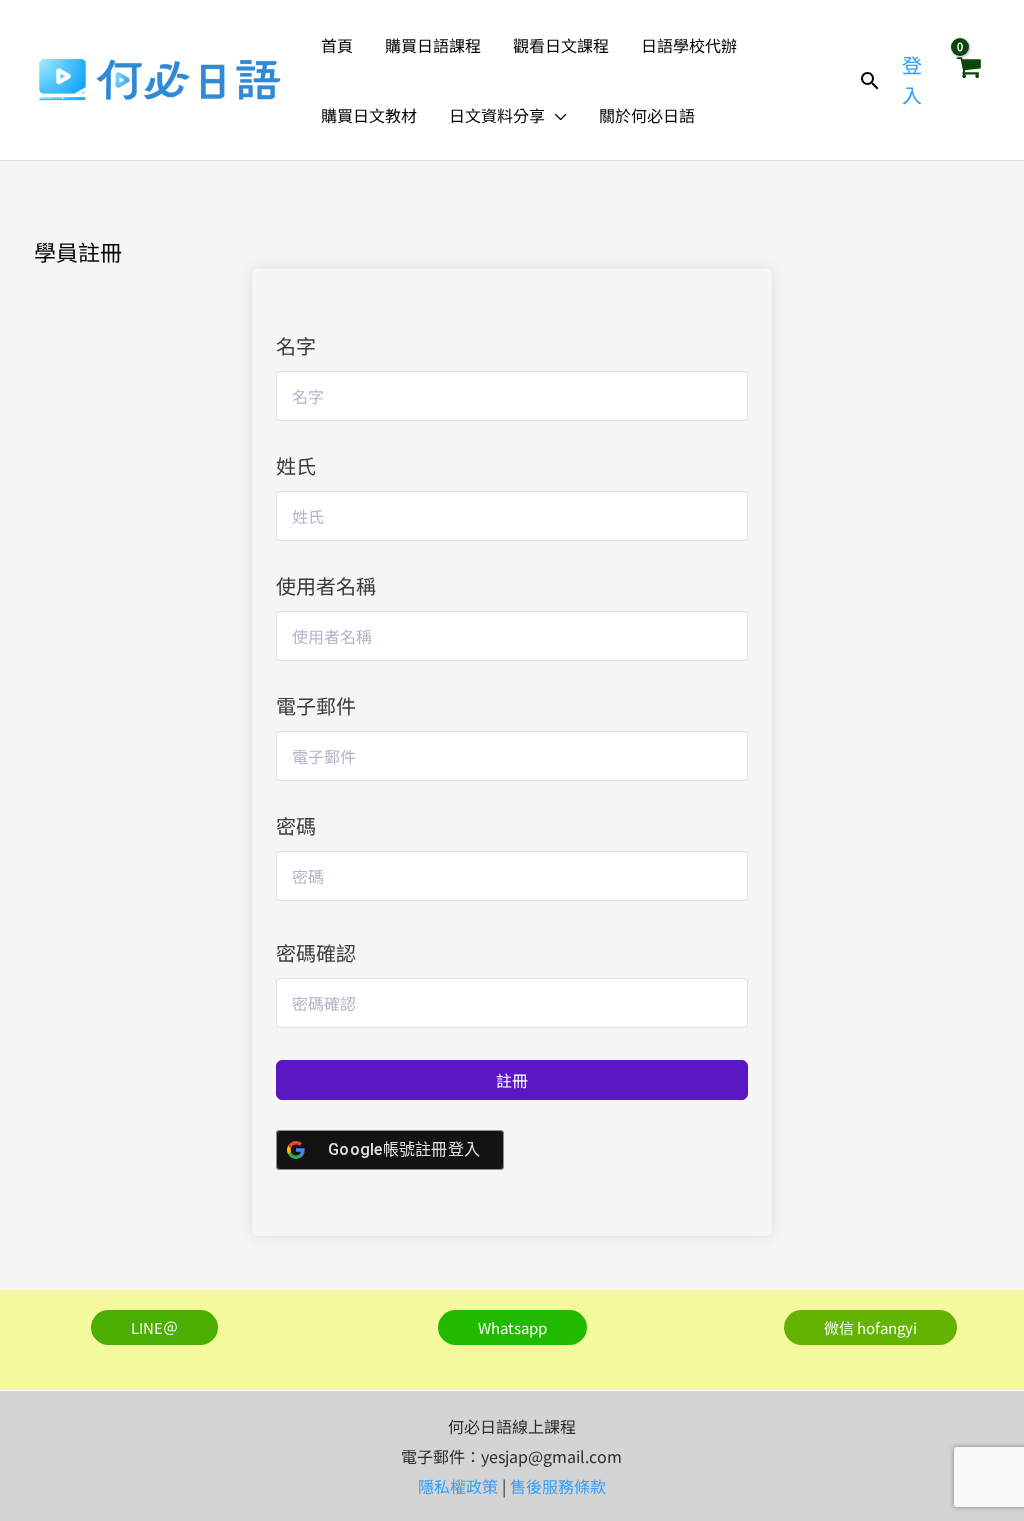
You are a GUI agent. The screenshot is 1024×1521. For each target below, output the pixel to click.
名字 (296, 345)
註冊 (512, 1080)
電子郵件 (316, 705)
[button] (556, 115)
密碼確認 (316, 952)
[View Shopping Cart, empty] (968, 80)
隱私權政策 (458, 1486)
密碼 (296, 825)
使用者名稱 (326, 585)
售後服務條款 (558, 1486)
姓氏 (296, 465)
